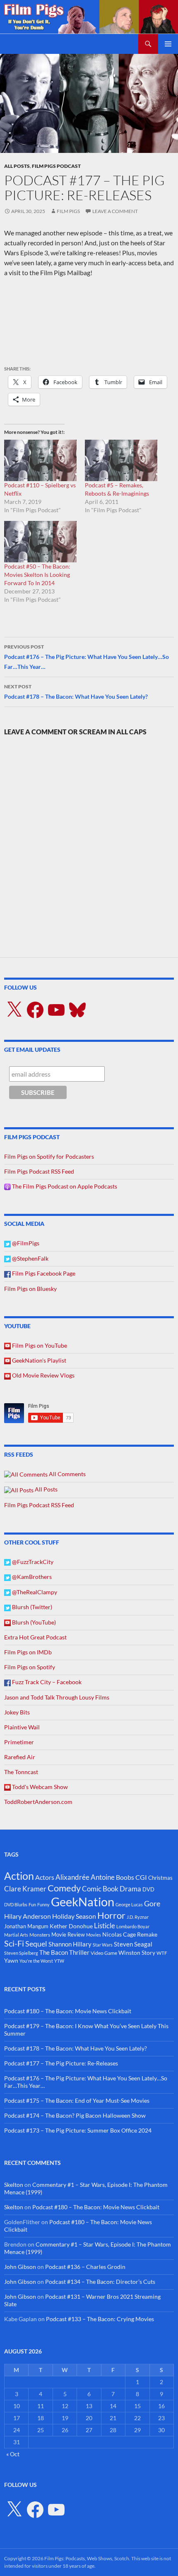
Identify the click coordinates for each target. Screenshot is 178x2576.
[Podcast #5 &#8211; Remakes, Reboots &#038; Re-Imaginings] (121, 460)
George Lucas (129, 1904)
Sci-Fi (14, 1943)
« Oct (13, 2454)
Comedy (64, 1888)
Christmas (160, 1878)
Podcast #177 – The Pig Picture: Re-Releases (61, 2063)
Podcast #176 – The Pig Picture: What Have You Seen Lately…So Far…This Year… (87, 657)
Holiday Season (74, 1916)
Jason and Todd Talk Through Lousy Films (57, 1697)
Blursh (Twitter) (31, 1607)
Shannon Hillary (70, 1944)
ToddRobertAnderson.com (38, 1802)
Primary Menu (168, 44)
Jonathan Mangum (26, 1926)
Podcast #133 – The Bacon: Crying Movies (100, 2319)
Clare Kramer (25, 1889)
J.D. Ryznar (138, 1917)
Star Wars (103, 1945)
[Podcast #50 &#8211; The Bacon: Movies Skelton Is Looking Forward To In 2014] (40, 542)
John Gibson (20, 2267)
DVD (148, 1889)
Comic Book (100, 1889)
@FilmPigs (25, 1243)
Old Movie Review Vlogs (43, 1375)
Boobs (125, 1877)
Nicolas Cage (119, 1934)
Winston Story (137, 1953)
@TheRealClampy (34, 1592)
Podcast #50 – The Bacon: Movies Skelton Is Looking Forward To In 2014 (37, 575)
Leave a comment (115, 211)
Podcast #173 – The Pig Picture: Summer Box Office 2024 (78, 2130)
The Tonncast (21, 1772)
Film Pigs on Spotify (30, 1667)
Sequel (36, 1944)
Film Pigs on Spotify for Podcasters (49, 1156)
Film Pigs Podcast (56, 166)
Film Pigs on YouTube (39, 1345)
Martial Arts (16, 1935)
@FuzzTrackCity (32, 1562)
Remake (147, 1934)
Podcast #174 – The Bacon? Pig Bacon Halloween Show (75, 2115)
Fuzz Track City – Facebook (46, 1682)
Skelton (14, 2185)
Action (19, 1876)
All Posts (17, 166)
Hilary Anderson (28, 1916)
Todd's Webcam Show (39, 1787)
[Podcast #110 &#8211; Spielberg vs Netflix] (40, 460)
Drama (130, 1889)
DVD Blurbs (16, 1904)
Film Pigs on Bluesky (30, 1289)
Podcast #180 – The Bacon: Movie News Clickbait (68, 2011)
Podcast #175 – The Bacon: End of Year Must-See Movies (77, 2100)
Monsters (40, 1935)
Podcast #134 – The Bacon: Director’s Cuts (100, 2282)
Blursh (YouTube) (33, 1622)
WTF (162, 1953)
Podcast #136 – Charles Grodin (85, 2267)
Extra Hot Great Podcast (35, 1637)
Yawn (11, 1960)
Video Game (104, 1953)
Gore (152, 1903)
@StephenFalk (30, 1258)
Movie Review (68, 1934)
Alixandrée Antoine (85, 1877)
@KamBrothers (31, 1577)
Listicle (105, 1926)
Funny (43, 1904)
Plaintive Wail (22, 1727)
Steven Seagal (133, 1944)
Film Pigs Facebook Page (43, 1273)
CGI (141, 1877)
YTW (59, 1961)
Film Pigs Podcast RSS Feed (39, 1171)
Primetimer (19, 1742)
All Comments (67, 1474)
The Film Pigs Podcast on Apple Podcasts (64, 1186)
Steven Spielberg (21, 1953)
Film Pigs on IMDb (28, 1652)
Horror (111, 1915)
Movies (94, 1935)
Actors (45, 1877)
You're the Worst (36, 1961)
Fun (32, 1904)
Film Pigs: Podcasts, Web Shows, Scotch (87, 2558)
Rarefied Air (20, 1757)
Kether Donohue (71, 1926)
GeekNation (83, 1902)
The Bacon (54, 1952)
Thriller (79, 1952)
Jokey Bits (17, 1712)
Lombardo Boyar (133, 1926)
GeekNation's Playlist (38, 1360)
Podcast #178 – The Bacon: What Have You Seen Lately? (76, 692)
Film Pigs (68, 211)
